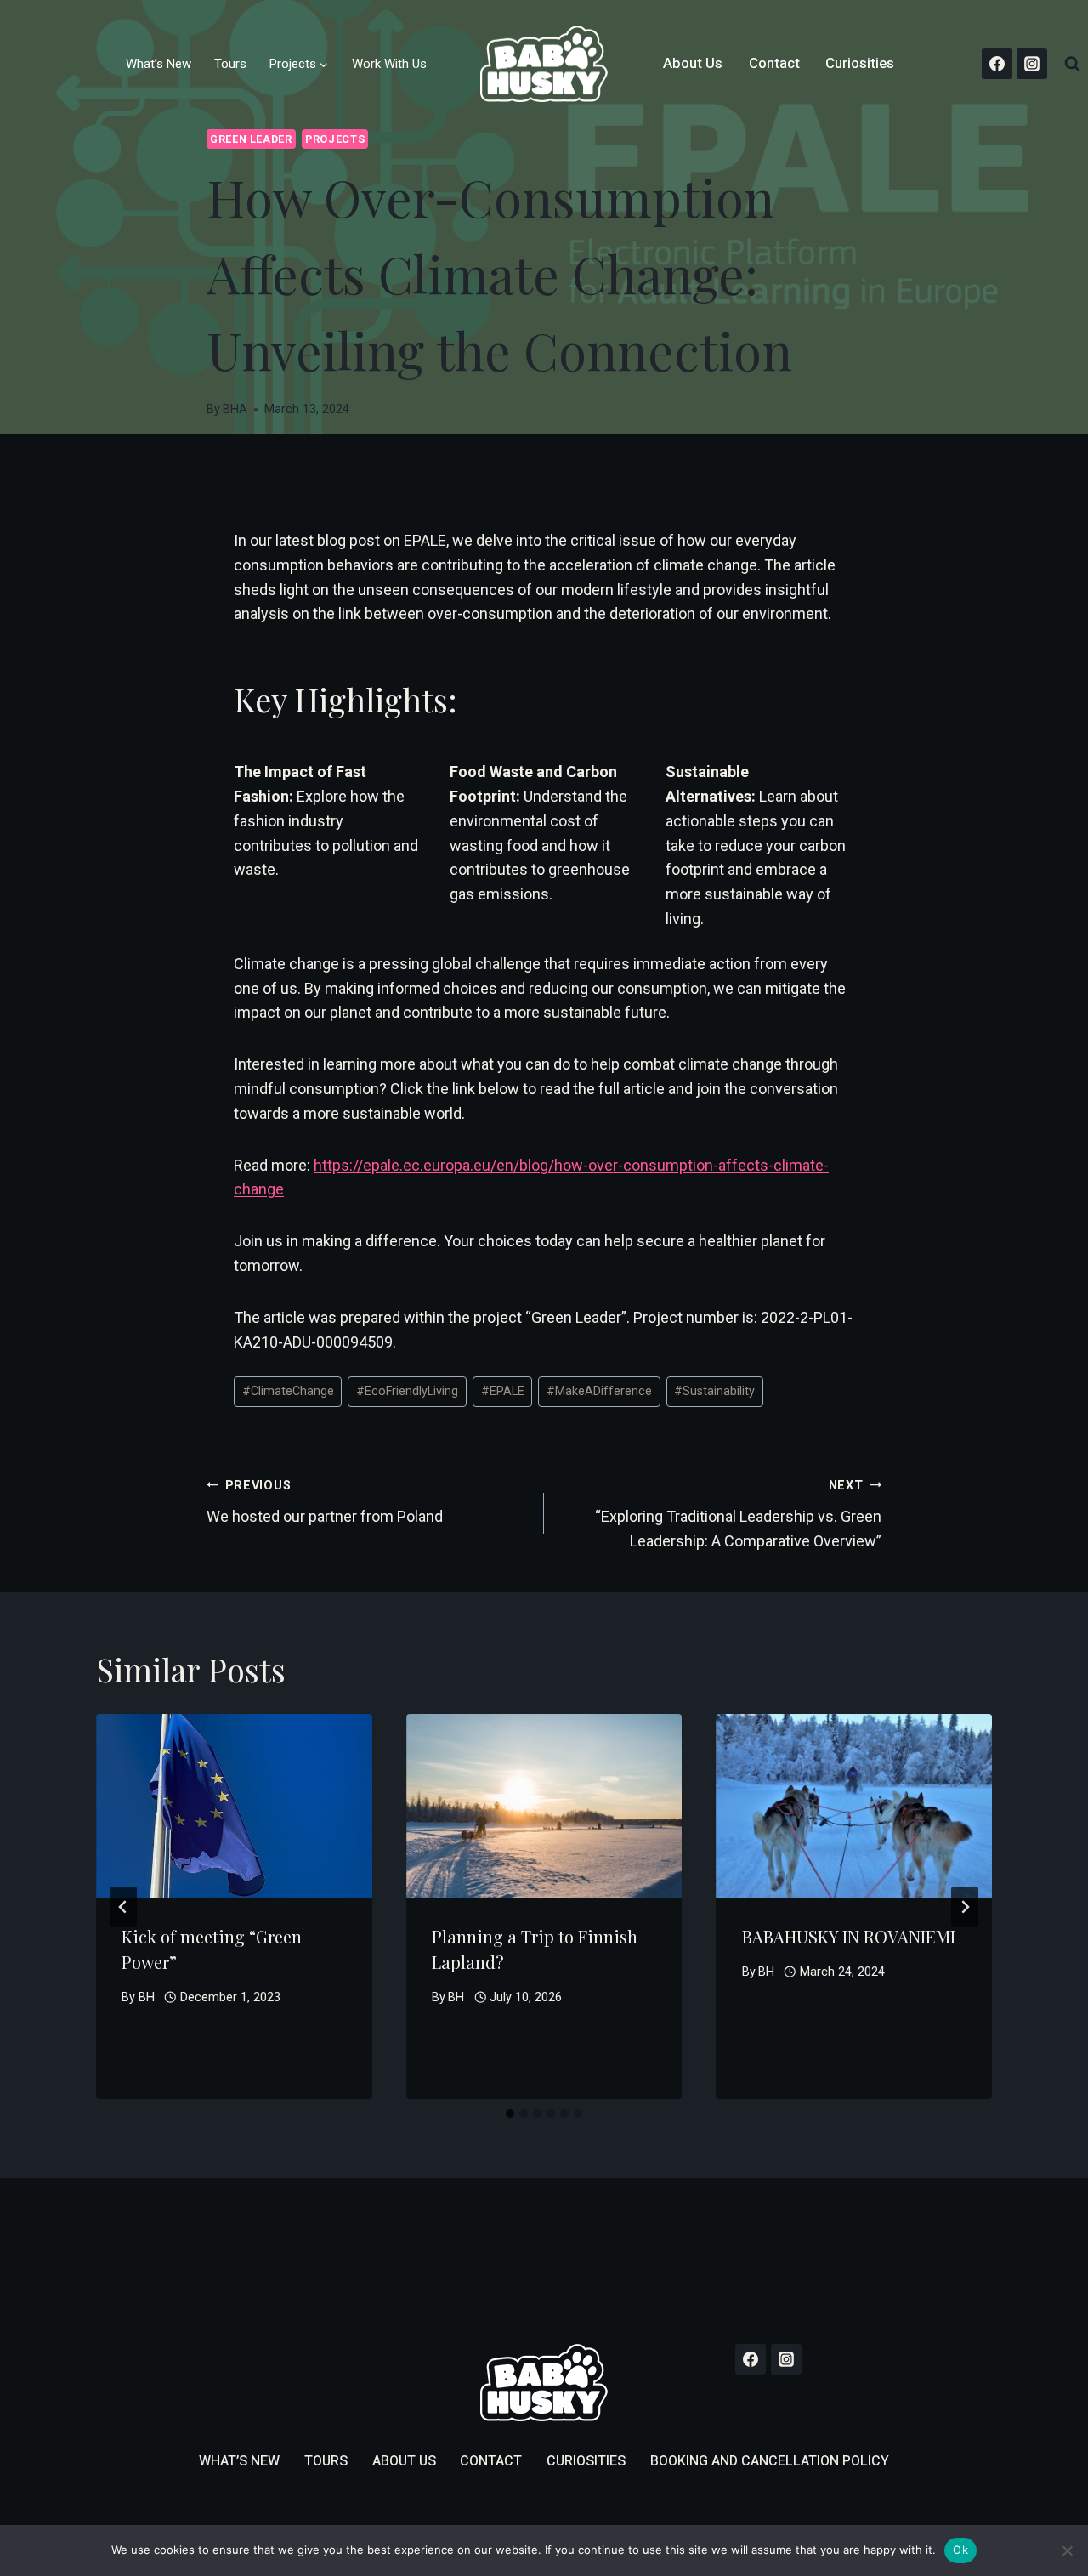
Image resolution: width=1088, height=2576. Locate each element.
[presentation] (234, 1806)
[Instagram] (1032, 64)
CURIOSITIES (586, 2461)
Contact (774, 63)
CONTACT (491, 2461)
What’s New (159, 64)
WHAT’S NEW (239, 2461)
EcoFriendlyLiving (407, 1391)
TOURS (326, 2461)
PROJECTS (335, 139)
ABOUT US (404, 2461)
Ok (960, 2550)
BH (147, 1997)
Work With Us (389, 64)
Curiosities (860, 63)
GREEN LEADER (251, 139)
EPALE (503, 1391)
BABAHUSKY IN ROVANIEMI (849, 1936)
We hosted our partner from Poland (325, 1502)
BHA (235, 409)
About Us (693, 63)
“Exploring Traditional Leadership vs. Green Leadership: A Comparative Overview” (738, 1514)
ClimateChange (288, 1391)
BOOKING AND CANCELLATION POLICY (770, 2461)
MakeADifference (599, 1391)
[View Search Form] (1072, 64)
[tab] (510, 2114)
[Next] (965, 1907)
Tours (230, 64)
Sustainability (714, 1391)
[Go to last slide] (123, 1907)
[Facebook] (997, 64)
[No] (1067, 2550)
